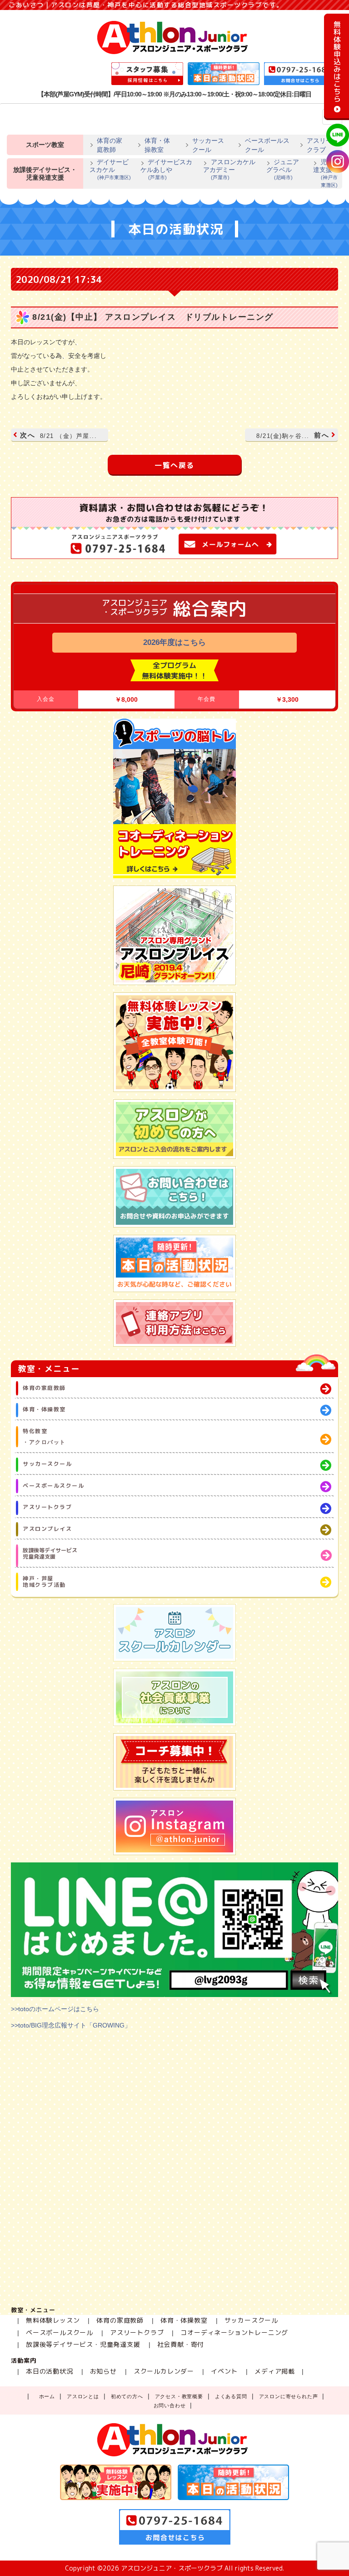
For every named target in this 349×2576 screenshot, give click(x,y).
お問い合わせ (170, 2405)
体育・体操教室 (157, 145)
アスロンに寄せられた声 (289, 2396)
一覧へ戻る (174, 465)
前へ (293, 435)
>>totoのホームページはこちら (55, 2009)
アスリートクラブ (323, 145)
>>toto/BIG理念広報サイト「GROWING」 (71, 2025)
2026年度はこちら (174, 642)
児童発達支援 (326, 173)
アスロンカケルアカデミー (229, 169)
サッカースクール (208, 145)
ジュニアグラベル (283, 169)
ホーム (47, 2396)
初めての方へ (127, 2396)
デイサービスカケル (110, 169)
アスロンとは (83, 2396)
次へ (58, 435)
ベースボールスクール (267, 145)
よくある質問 (231, 2396)
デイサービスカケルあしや (166, 169)
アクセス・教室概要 (179, 2396)
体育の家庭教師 (110, 145)
